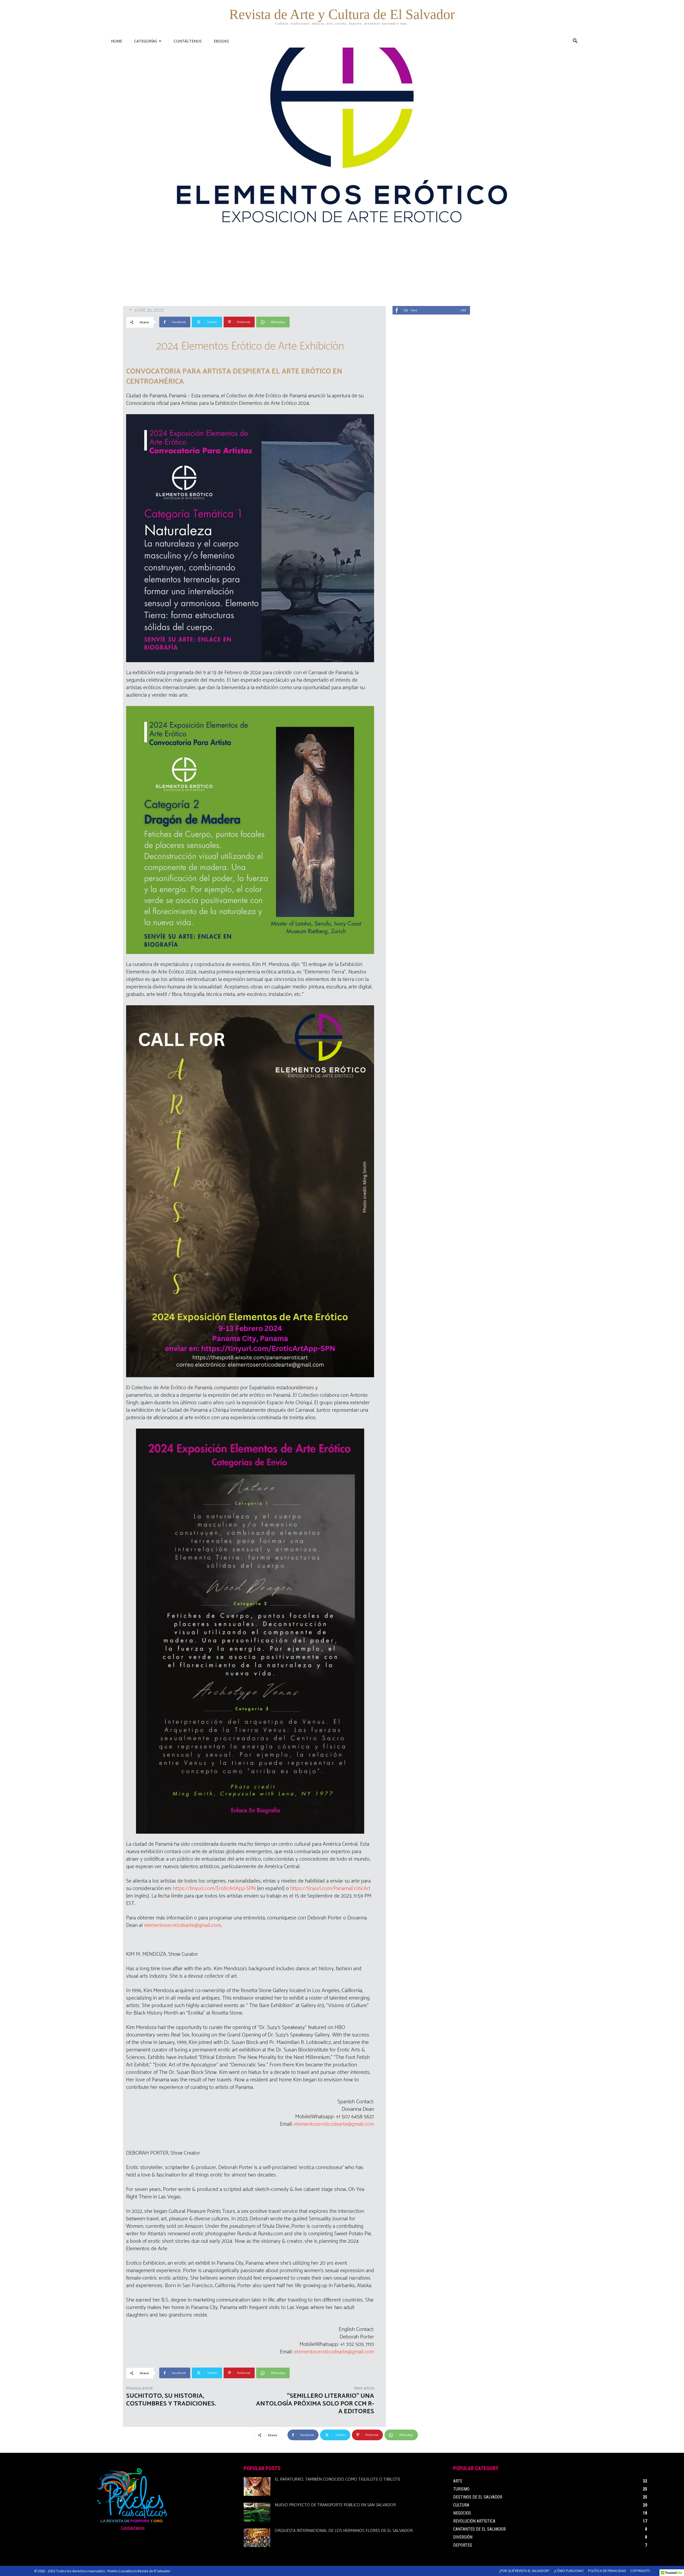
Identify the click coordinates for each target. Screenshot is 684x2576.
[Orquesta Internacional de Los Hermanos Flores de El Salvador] (257, 2538)
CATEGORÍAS (146, 41)
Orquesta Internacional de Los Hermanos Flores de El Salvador (344, 2531)
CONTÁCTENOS (188, 41)
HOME (116, 41)
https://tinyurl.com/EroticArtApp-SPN (214, 1889)
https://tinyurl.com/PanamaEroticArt (330, 1889)
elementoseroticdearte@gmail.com (182, 1925)
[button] (575, 42)
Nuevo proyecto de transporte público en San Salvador (335, 2505)
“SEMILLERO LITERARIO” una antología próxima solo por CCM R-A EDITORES (315, 2404)
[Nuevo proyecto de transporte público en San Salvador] (257, 2512)
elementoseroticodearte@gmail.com (334, 2124)
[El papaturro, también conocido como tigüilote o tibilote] (257, 2486)
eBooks (221, 41)
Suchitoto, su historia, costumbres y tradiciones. (171, 2400)
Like (463, 310)
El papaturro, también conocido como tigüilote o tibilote (337, 2479)
